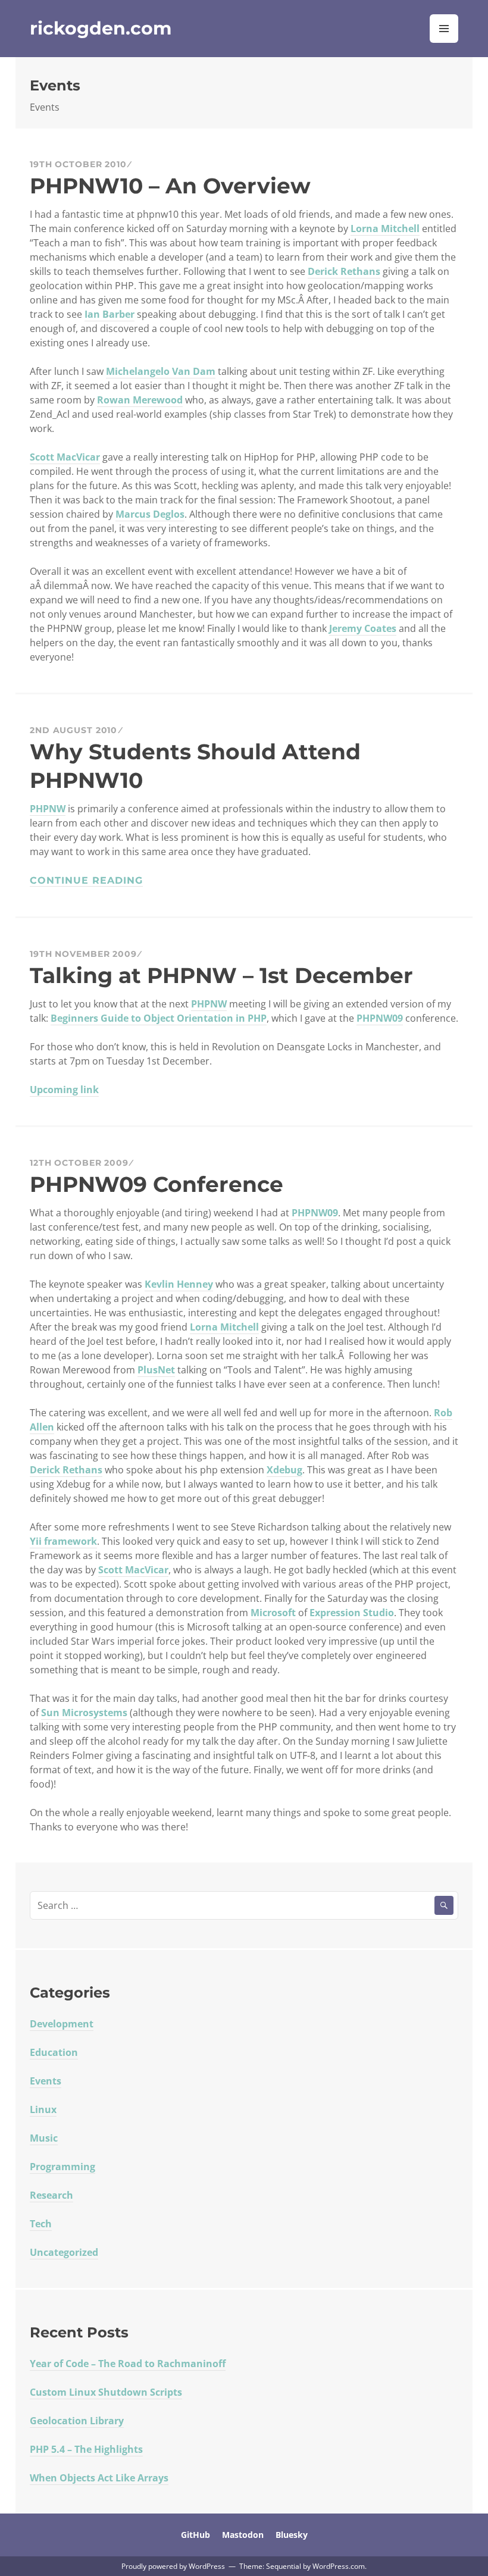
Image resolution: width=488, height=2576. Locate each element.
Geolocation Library (77, 2421)
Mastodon (243, 2535)
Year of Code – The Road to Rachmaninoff (128, 2364)
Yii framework (63, 1541)
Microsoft (273, 1613)
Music (44, 2138)
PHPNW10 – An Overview (170, 186)
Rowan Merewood (140, 400)
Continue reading (86, 880)
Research (51, 2195)
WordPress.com (339, 2566)
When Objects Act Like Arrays (99, 2478)
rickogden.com (101, 28)
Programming (62, 2167)
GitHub (195, 2535)
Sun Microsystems (84, 1713)
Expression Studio (352, 1613)
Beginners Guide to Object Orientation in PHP (159, 1018)
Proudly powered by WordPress (173, 2566)
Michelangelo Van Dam (161, 371)
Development (62, 2024)
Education (54, 2052)
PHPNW (48, 809)
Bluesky (292, 2535)
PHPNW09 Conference (157, 1184)
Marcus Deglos (150, 514)
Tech (41, 2224)
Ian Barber (110, 314)
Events (46, 2081)
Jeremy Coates (363, 628)
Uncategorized (64, 2252)
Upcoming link (64, 1090)
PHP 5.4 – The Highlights (86, 2449)
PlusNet (156, 1370)
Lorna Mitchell (385, 229)
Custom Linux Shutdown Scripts (106, 2392)
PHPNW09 (380, 1018)
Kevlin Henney (179, 1284)
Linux (43, 2109)
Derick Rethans (344, 271)
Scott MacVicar (65, 457)
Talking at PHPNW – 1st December (221, 975)
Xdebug (284, 1470)
